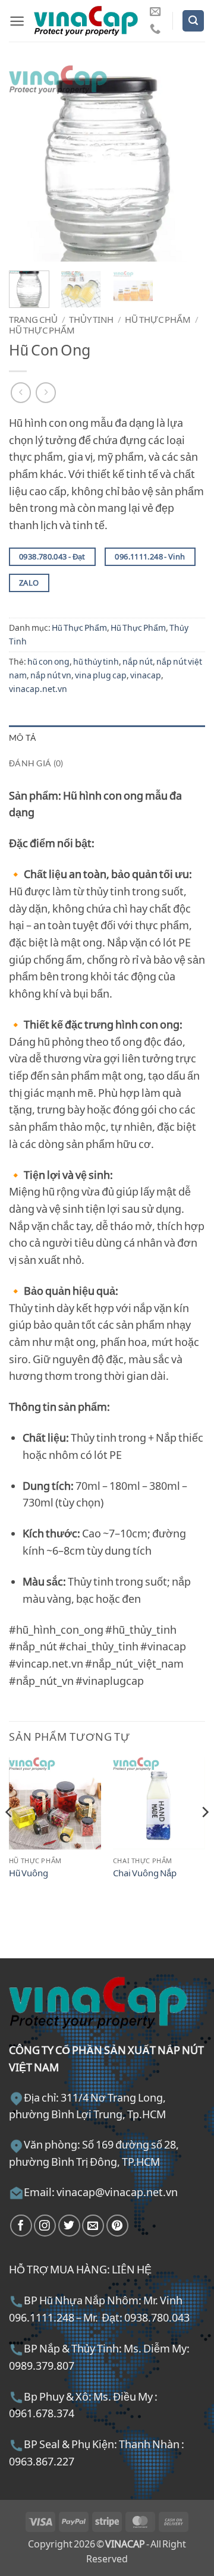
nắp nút (138, 661)
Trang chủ (33, 319)
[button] (17, 21)
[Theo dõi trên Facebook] (21, 2226)
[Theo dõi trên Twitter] (69, 2226)
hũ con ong (48, 661)
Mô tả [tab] (22, 737)
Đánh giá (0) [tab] (36, 763)
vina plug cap (101, 675)
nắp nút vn (51, 675)
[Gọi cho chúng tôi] (155, 29)
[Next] (186, 163)
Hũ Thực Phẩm (158, 319)
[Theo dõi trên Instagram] (45, 2226)
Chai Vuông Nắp (145, 1873)
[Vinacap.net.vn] (86, 21)
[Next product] (21, 393)
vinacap (146, 675)
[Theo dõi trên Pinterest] (117, 2226)
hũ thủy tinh (96, 661)
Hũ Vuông (29, 1873)
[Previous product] (46, 393)
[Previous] (28, 163)
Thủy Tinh (91, 319)
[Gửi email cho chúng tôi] (155, 12)
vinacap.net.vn (38, 689)
